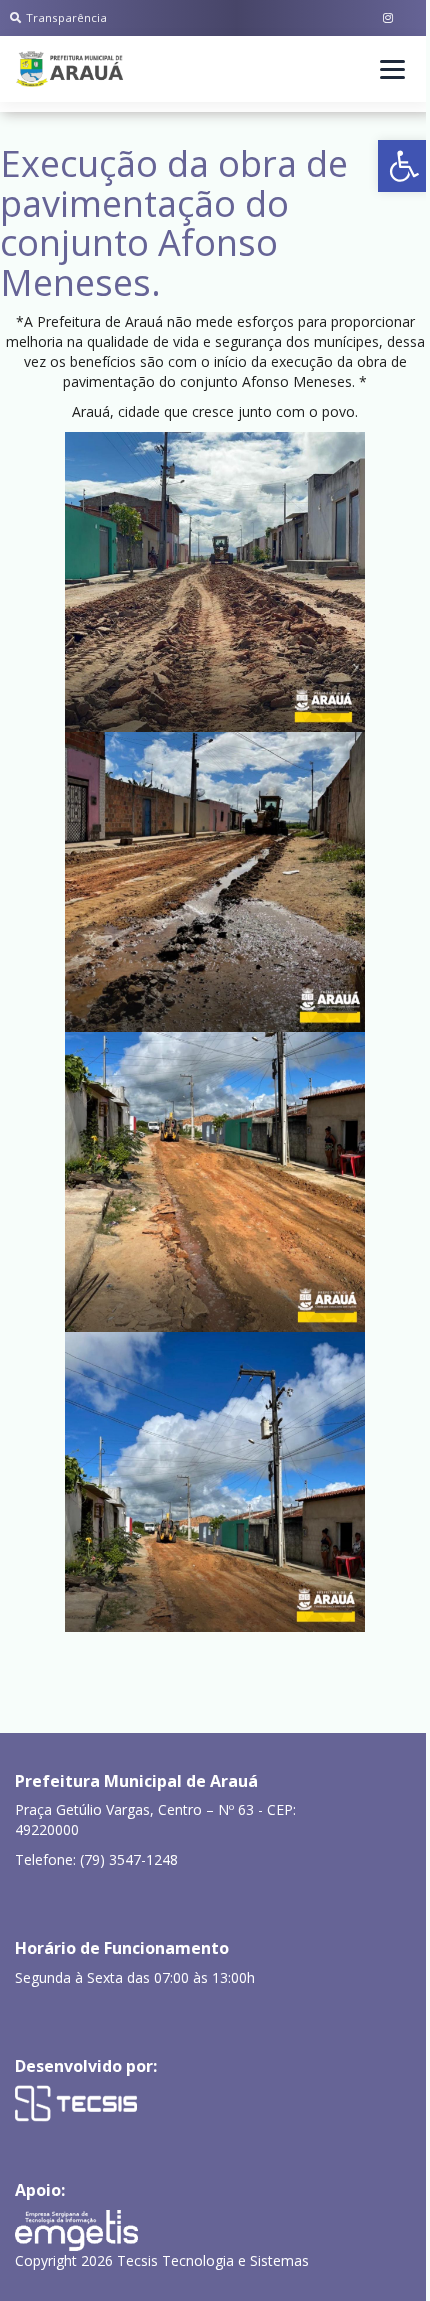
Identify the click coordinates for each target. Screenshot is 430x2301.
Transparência (66, 17)
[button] (404, 166)
